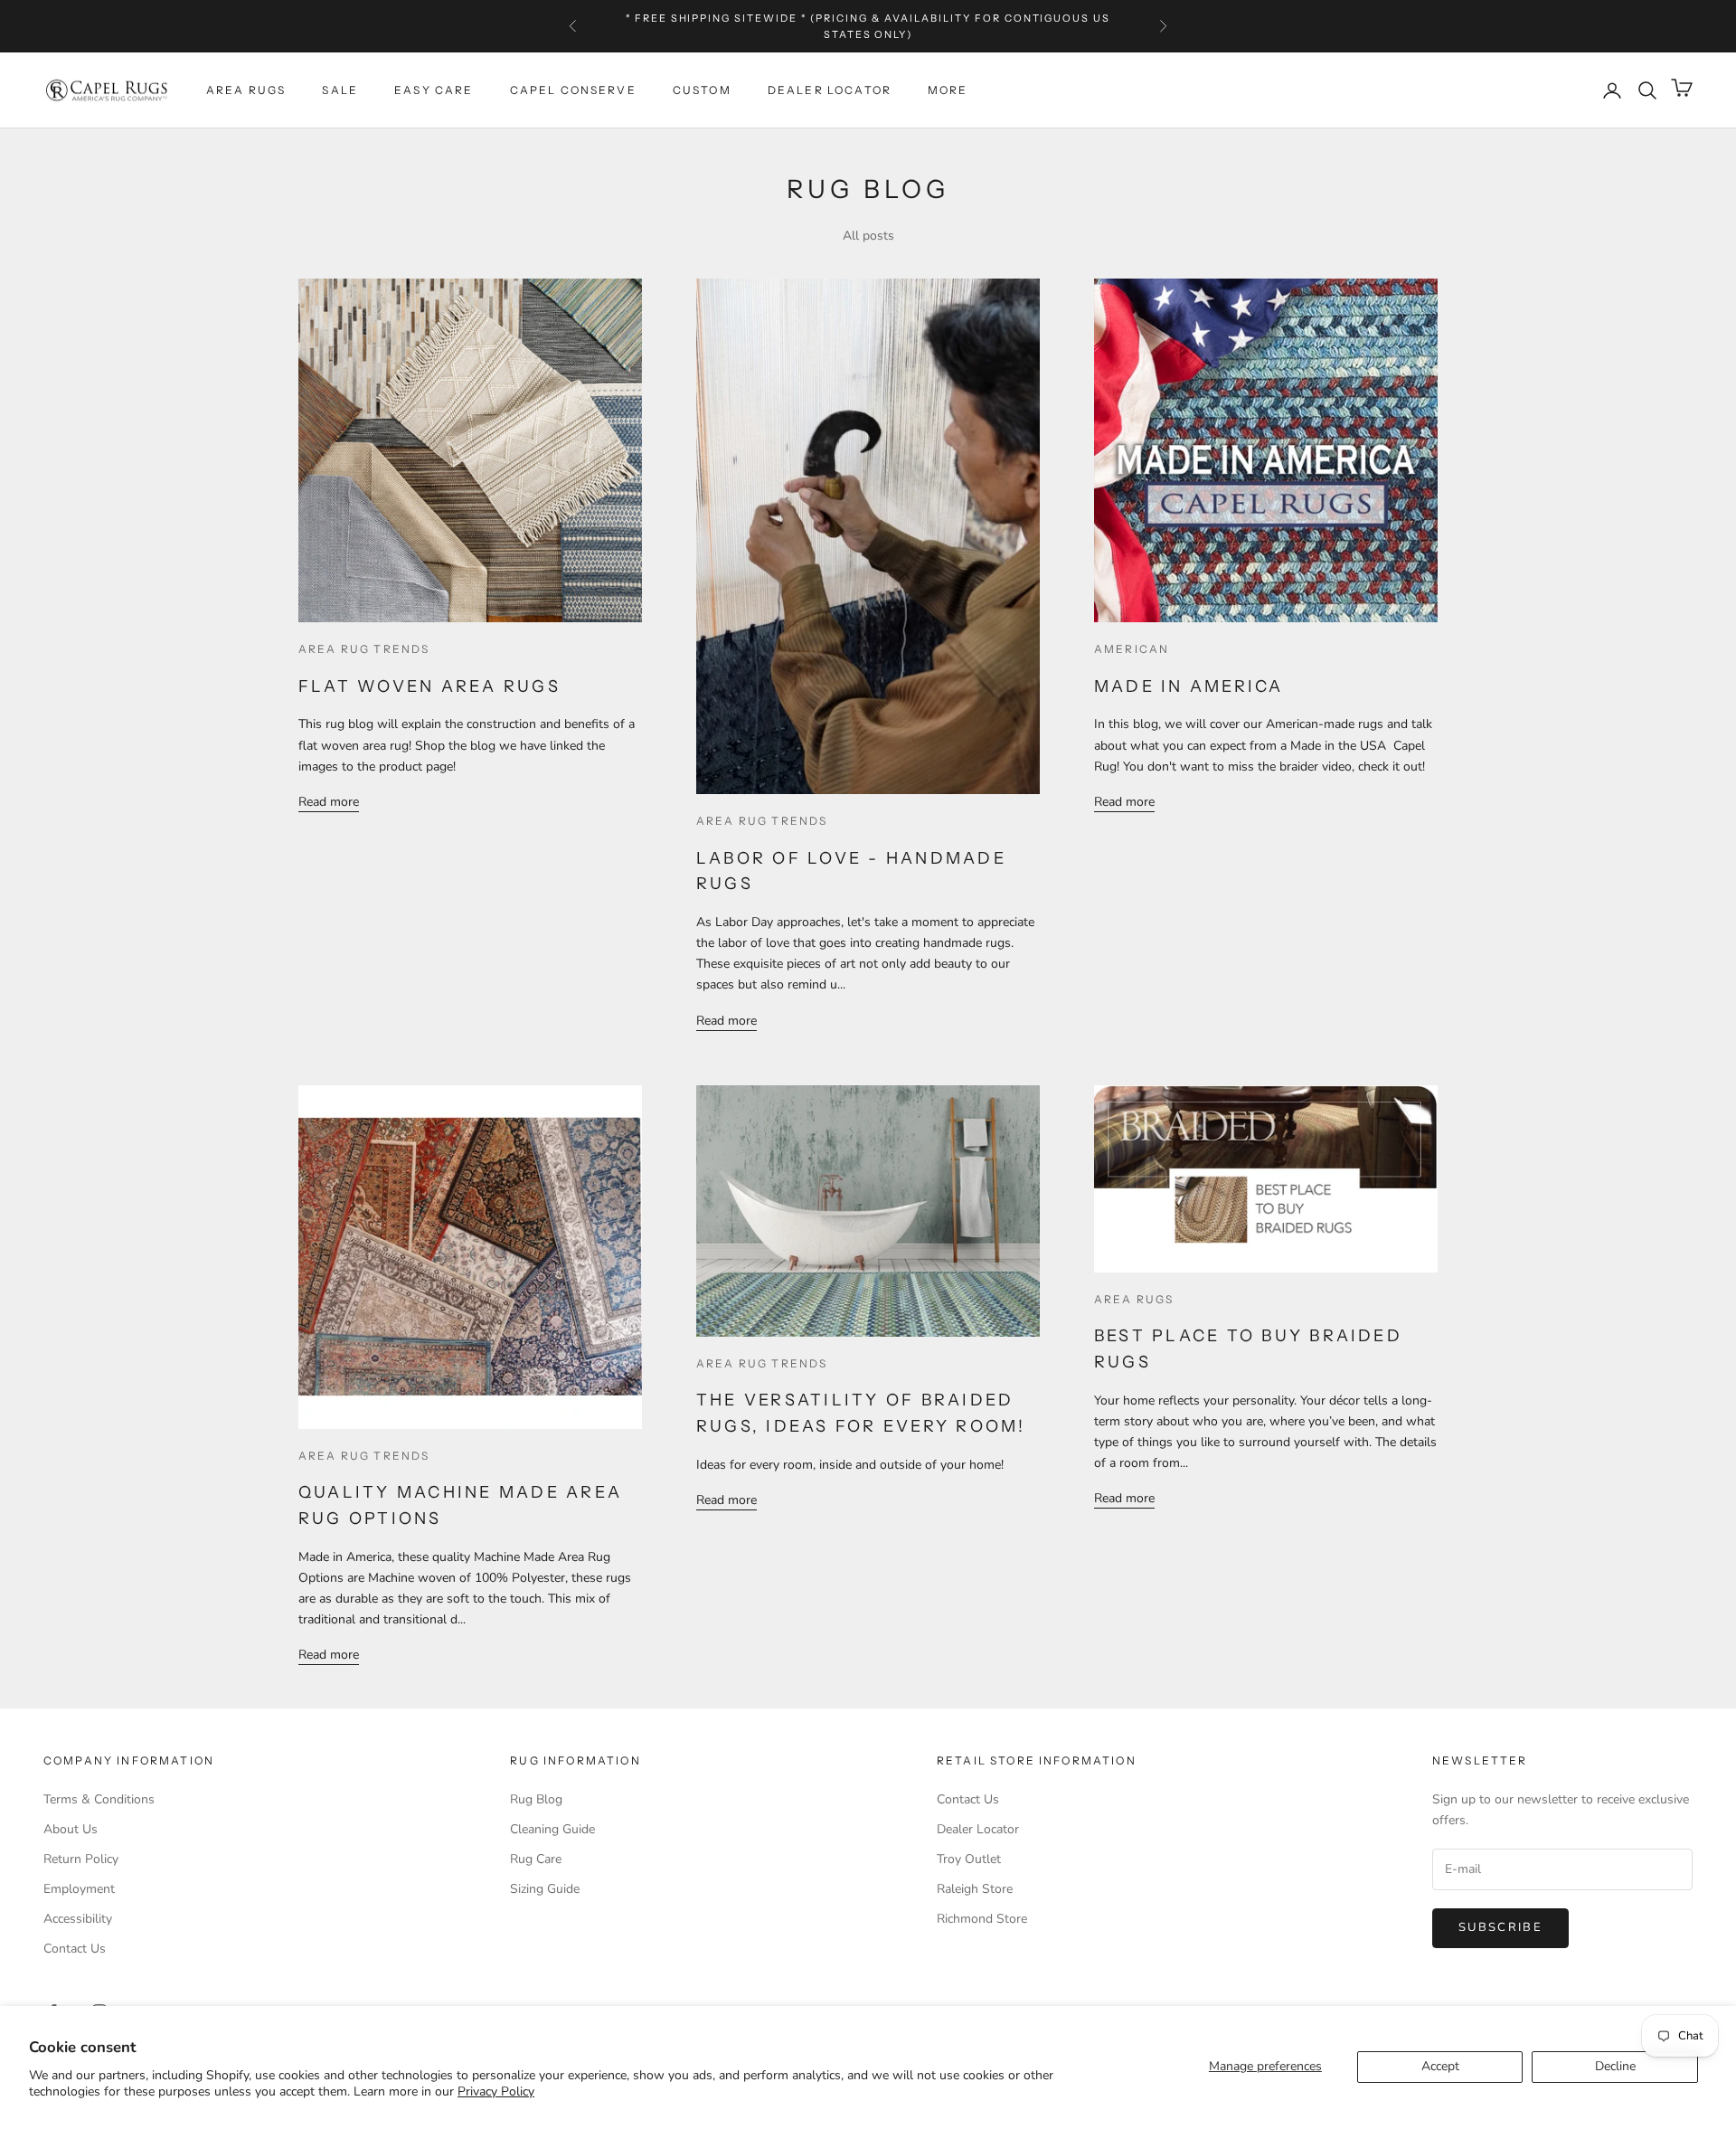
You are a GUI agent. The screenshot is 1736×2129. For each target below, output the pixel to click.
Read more (329, 802)
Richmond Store (982, 1919)
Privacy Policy (496, 2091)
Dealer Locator (830, 90)
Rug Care (536, 1859)
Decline (1615, 2066)
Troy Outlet (969, 1859)
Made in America (1189, 686)
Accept (1440, 2066)
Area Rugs (246, 90)
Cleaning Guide (552, 1829)
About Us (71, 1829)
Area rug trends (364, 649)
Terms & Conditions (99, 1799)
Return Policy (81, 1859)
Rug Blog (536, 1799)
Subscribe (1500, 1927)
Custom (702, 90)
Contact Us (75, 1949)
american (1132, 649)
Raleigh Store (975, 1889)
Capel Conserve (573, 90)
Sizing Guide (545, 1889)
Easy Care (434, 90)
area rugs (1134, 1299)
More (948, 90)
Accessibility (78, 1919)
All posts (868, 236)
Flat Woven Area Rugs (429, 686)
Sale (340, 90)
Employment (79, 1889)
